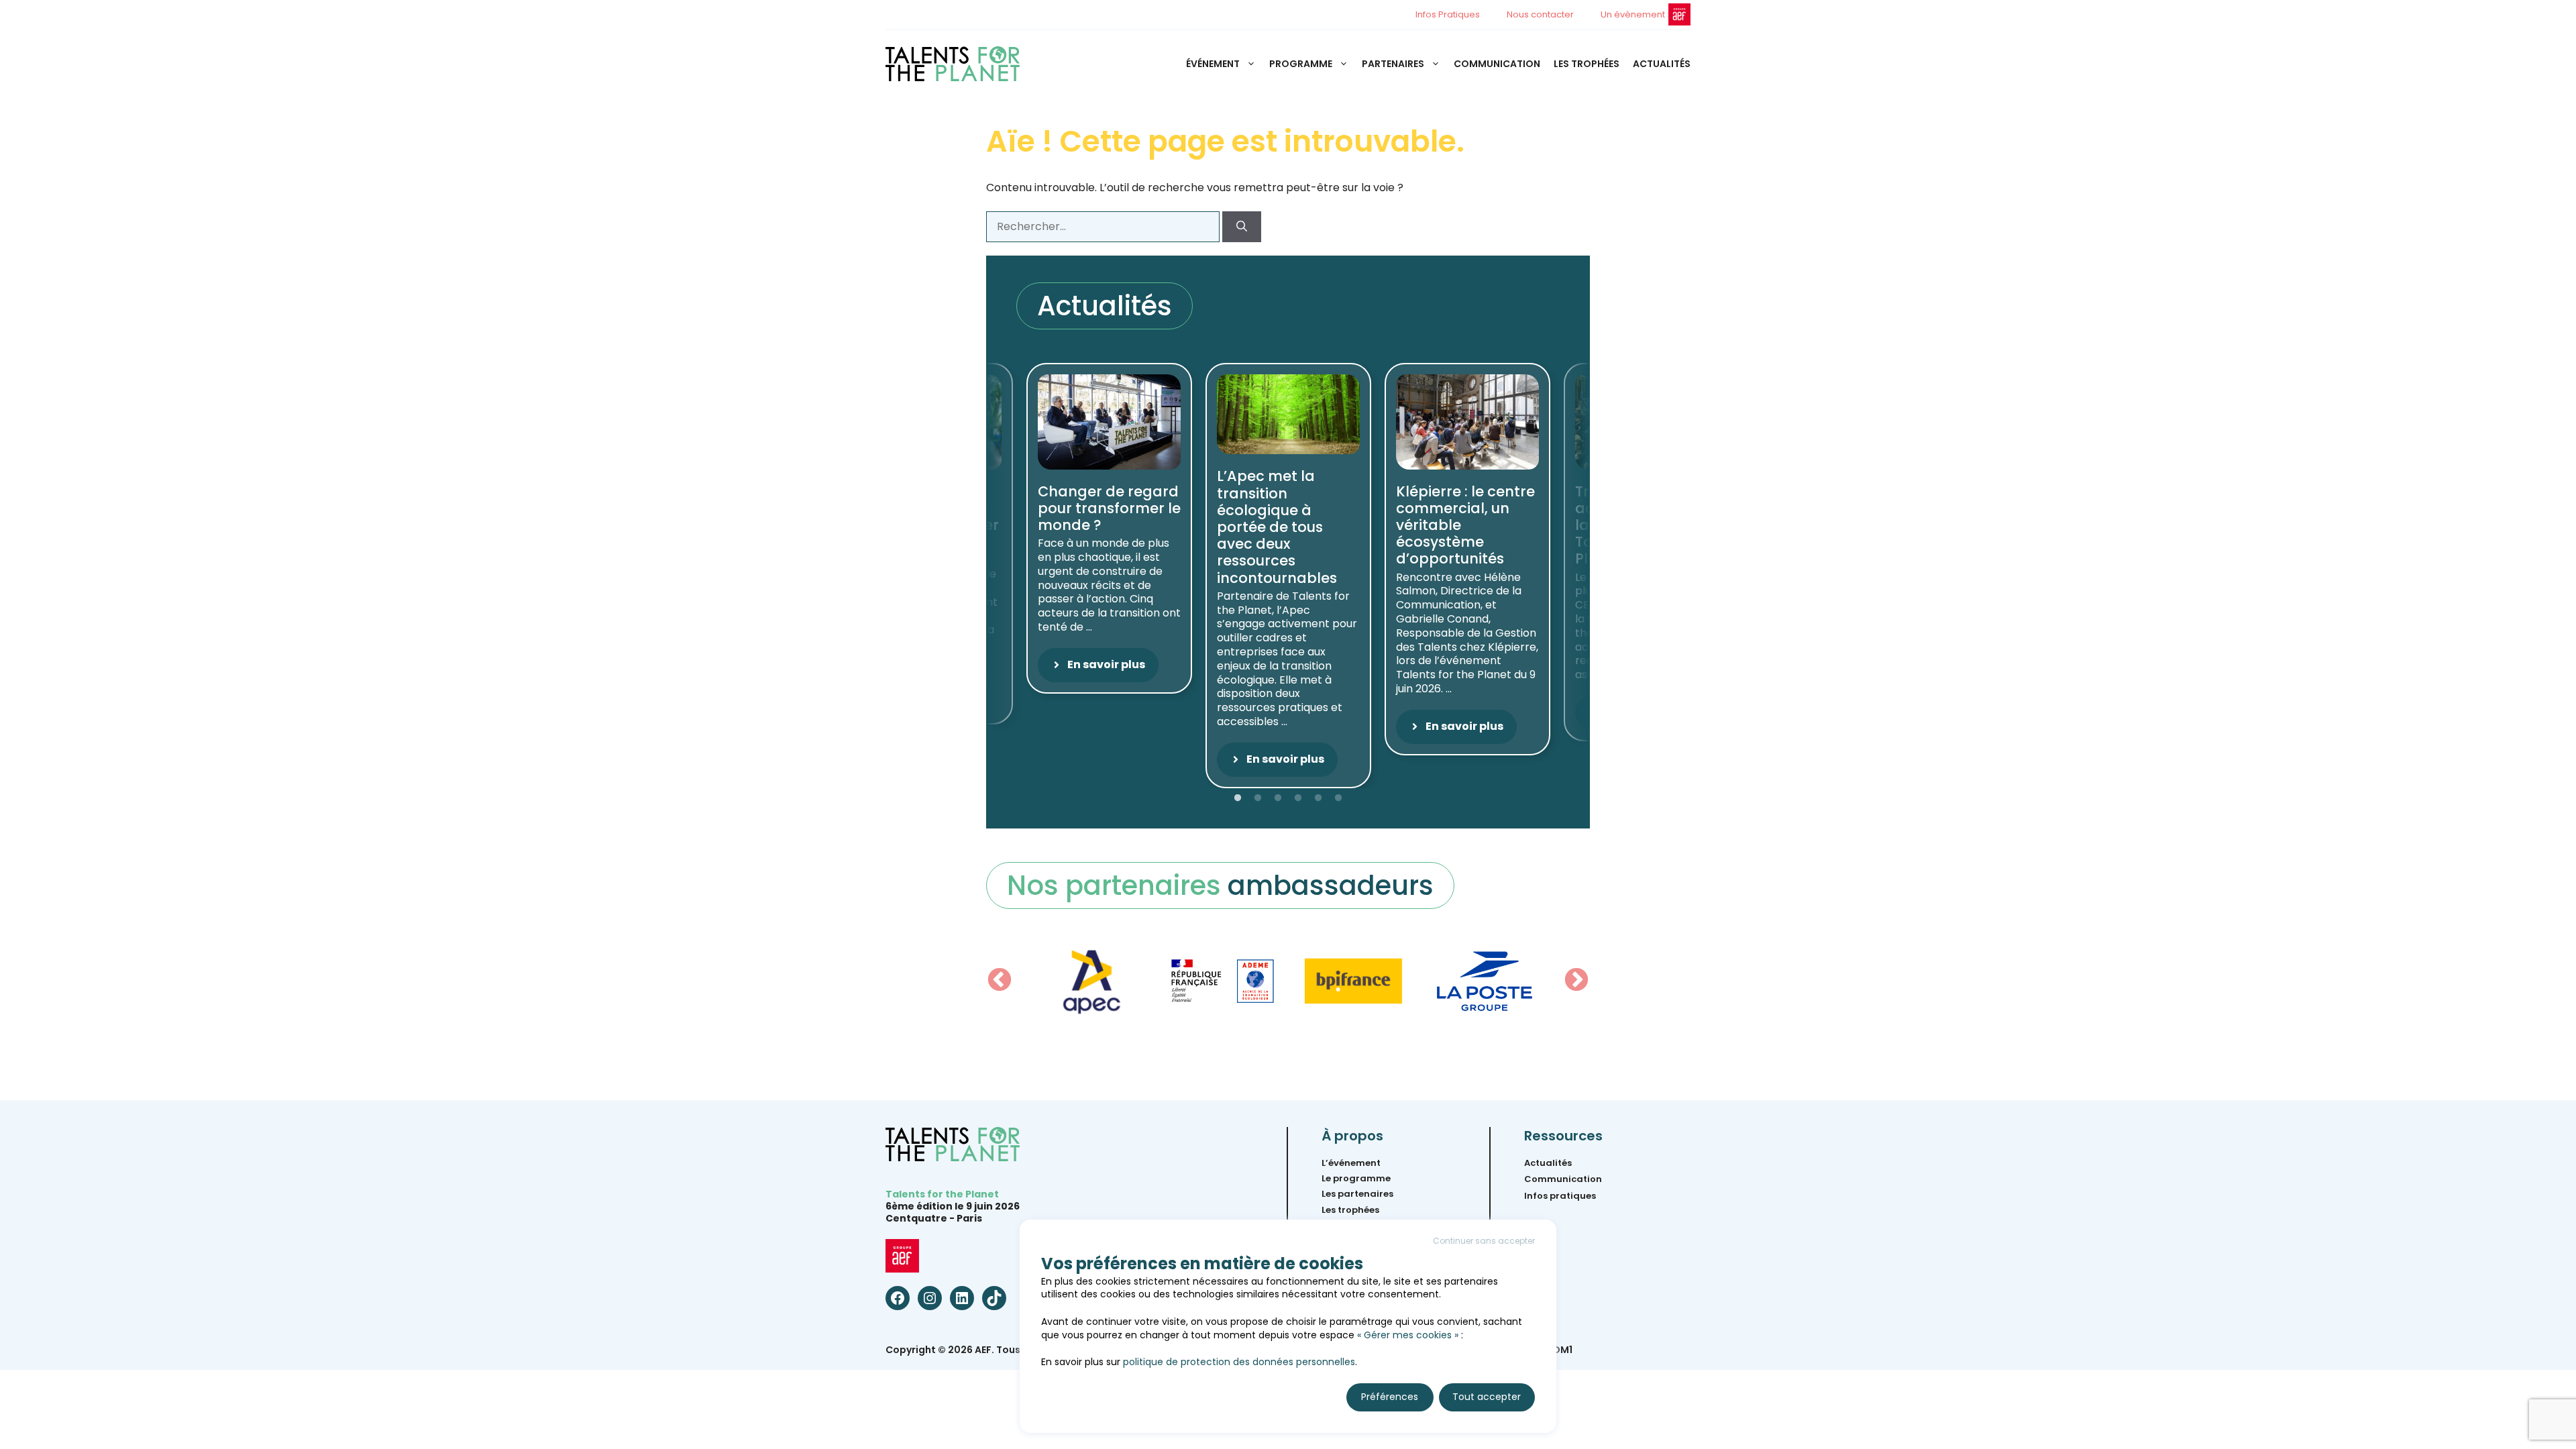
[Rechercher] (1242, 227)
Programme (1301, 64)
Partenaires (1393, 64)
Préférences (1390, 1397)
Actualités (1662, 64)
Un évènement (1633, 14)
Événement (1213, 64)
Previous (1000, 981)
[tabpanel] (1288, 576)
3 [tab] (1278, 798)
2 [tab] (1258, 798)
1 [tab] (1238, 798)
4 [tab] (1298, 798)
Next (1576, 981)
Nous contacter (1540, 14)
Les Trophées (1587, 64)
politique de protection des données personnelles (1239, 1362)
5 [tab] (1318, 798)
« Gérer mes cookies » (1408, 1335)
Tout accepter (1487, 1397)
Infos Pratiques (1448, 14)
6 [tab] (1338, 798)
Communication (1497, 64)
